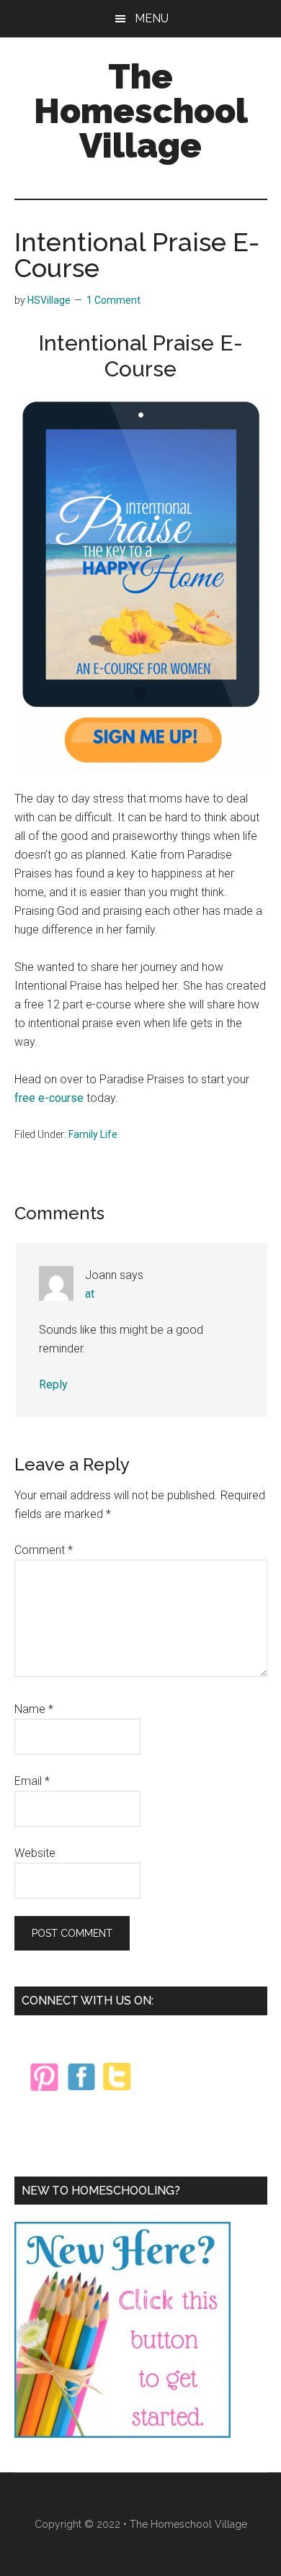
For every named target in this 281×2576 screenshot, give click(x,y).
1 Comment (113, 300)
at (90, 1294)
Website (35, 1853)
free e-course (49, 1098)
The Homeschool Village (141, 111)
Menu (152, 18)
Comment (44, 1550)
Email (32, 1781)
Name (34, 1709)
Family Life (93, 1134)
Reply (53, 1384)
